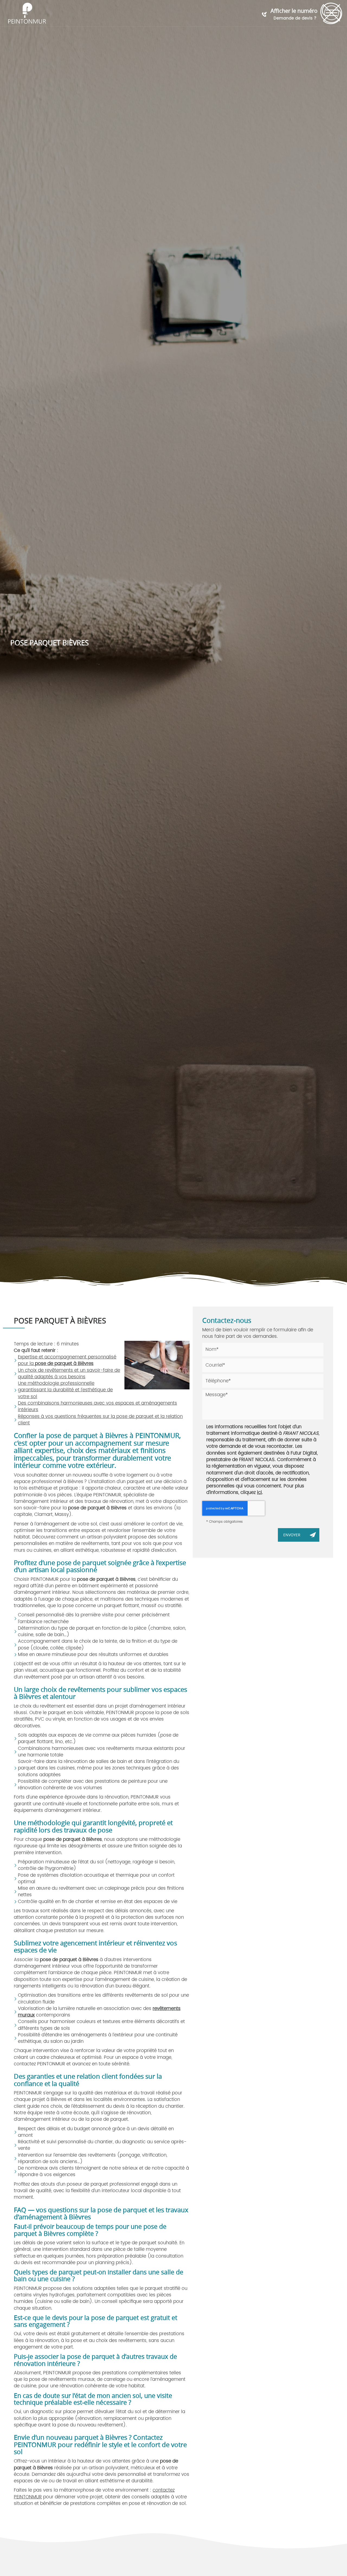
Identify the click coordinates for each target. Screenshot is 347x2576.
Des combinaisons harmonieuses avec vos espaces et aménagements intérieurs (97, 1406)
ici (259, 1493)
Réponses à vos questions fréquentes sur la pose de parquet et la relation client (100, 1420)
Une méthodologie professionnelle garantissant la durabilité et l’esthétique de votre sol (65, 1390)
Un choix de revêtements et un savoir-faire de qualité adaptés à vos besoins (69, 1374)
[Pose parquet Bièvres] (157, 1365)
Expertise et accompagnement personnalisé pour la (67, 1360)
